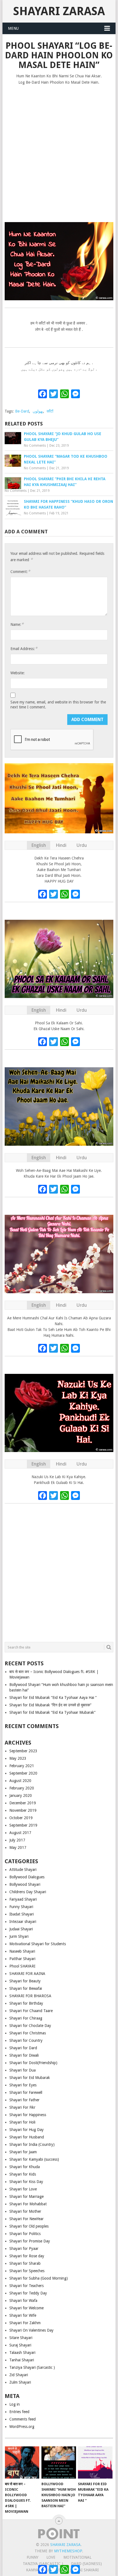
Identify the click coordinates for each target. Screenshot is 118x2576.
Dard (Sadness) (86, 2564)
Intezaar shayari (23, 1922)
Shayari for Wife (23, 2315)
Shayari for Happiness (28, 2115)
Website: (18, 673)
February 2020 (22, 1788)
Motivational (77, 2557)
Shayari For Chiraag (26, 2018)
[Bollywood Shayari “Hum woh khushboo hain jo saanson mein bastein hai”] (59, 2462)
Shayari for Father (24, 2100)
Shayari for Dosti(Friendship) (33, 2063)
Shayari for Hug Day (26, 2130)
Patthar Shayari (22, 1959)
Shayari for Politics (25, 2234)
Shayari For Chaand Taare (31, 2011)
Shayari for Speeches (27, 2271)
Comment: (20, 571)
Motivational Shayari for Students (38, 1944)
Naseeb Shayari (22, 1951)
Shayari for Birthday (26, 2003)
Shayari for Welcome (26, 2308)
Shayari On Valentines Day (31, 2330)
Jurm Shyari (19, 1936)
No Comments (35, 446)
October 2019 (21, 1818)
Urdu (82, 845)
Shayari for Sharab (25, 2263)
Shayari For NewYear (26, 2219)
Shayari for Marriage (26, 2196)
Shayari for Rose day (27, 2256)
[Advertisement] (59, 151)
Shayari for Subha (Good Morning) (39, 2278)
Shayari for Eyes (23, 2085)
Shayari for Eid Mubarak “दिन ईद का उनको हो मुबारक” (50, 1705)
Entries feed (19, 2412)
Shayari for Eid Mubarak (30, 2078)
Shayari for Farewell (26, 2092)
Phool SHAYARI (22, 1966)
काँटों (50, 411)
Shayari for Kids (23, 2174)
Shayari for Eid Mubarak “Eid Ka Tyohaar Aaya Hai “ (53, 1698)
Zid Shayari (19, 2375)
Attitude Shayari (23, 1870)
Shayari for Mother (25, 2211)
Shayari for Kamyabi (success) (34, 2159)
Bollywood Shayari (25, 1884)
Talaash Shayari (22, 2353)
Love (51, 2557)
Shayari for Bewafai (26, 1988)
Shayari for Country (26, 2040)
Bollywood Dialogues (27, 1877)
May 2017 (18, 1848)
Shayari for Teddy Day (28, 2293)
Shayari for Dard (23, 2048)
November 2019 (23, 1810)
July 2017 (17, 1840)
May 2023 (18, 1758)
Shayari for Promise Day (30, 2241)
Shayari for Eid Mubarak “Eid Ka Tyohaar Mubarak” (52, 1712)
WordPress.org (22, 2427)
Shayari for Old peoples (29, 2226)
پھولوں (38, 411)
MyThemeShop (68, 2551)
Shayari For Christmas (28, 2033)
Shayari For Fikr (22, 2107)
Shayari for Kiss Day (26, 2182)
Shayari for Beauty (25, 1981)
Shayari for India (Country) (32, 2144)
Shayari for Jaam (23, 2152)
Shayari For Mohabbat (28, 2204)
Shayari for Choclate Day (30, 2026)
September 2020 (23, 1773)
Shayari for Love (23, 2189)
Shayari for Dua (23, 2070)
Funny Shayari (21, 1907)
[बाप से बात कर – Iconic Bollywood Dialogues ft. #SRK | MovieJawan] (22, 2462)
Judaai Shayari (21, 1929)
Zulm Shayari (20, 2382)
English (39, 845)
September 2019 (23, 1825)
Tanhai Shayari (22, 2360)
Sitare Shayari (21, 2338)
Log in (15, 2404)
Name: (17, 624)
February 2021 (22, 1766)
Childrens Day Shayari (28, 1892)
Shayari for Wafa (23, 2301)
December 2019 (23, 1803)
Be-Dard (22, 411)
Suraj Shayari (20, 2345)
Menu (13, 28)
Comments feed (23, 2419)
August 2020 (20, 1781)
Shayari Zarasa (59, 11)
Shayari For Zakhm (25, 2323)
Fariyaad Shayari (23, 1899)
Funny (33, 2557)
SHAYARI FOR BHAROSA (30, 1996)
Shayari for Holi (22, 2122)
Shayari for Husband (27, 2137)
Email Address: (24, 649)
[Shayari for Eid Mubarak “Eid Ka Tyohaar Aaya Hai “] (95, 2462)
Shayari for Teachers (26, 2286)
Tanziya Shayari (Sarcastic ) (32, 2367)
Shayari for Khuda (25, 2167)
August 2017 (20, 1833)
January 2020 (21, 1795)
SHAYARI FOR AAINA (27, 1974)
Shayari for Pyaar (24, 2248)
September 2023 (23, 1751)
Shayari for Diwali (24, 2055)
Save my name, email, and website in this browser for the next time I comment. (58, 705)
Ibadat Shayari (22, 1914)
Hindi (61, 845)
